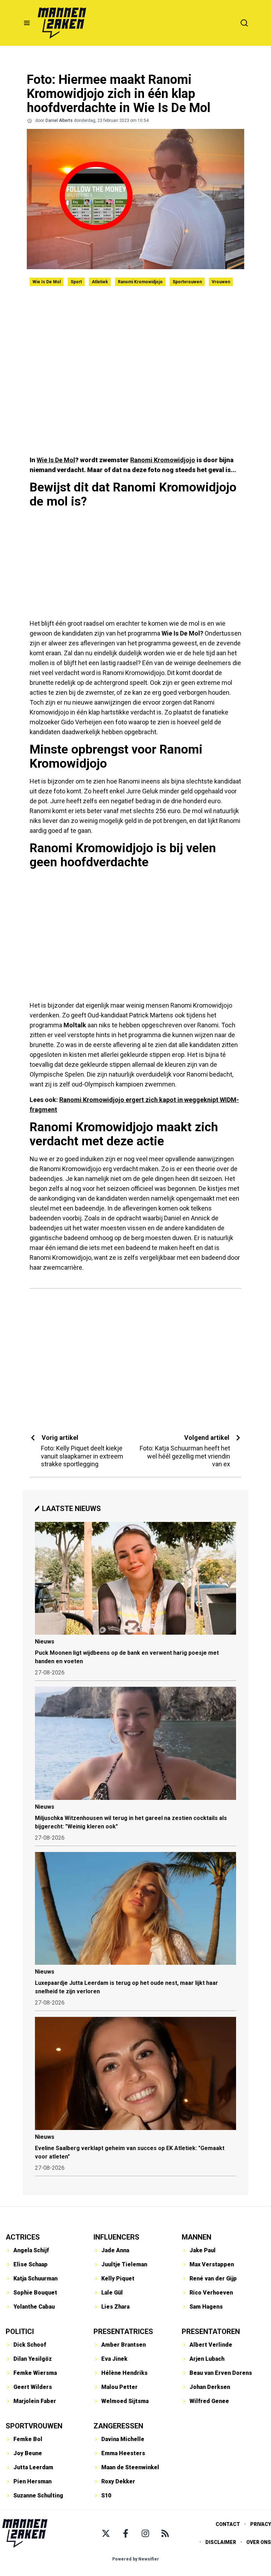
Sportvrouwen (187, 282)
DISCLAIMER (221, 2542)
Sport (76, 282)
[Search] (244, 23)
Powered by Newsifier (136, 2559)
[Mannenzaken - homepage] (62, 23)
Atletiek (100, 282)
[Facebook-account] (126, 2533)
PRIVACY (261, 2524)
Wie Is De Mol (47, 282)
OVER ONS (259, 2542)
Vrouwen (221, 282)
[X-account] (106, 2533)
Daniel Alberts (59, 120)
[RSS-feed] (165, 2533)
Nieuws (45, 1642)
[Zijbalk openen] (27, 23)
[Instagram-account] (145, 2533)
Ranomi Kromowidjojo (140, 282)
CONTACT (228, 2524)
